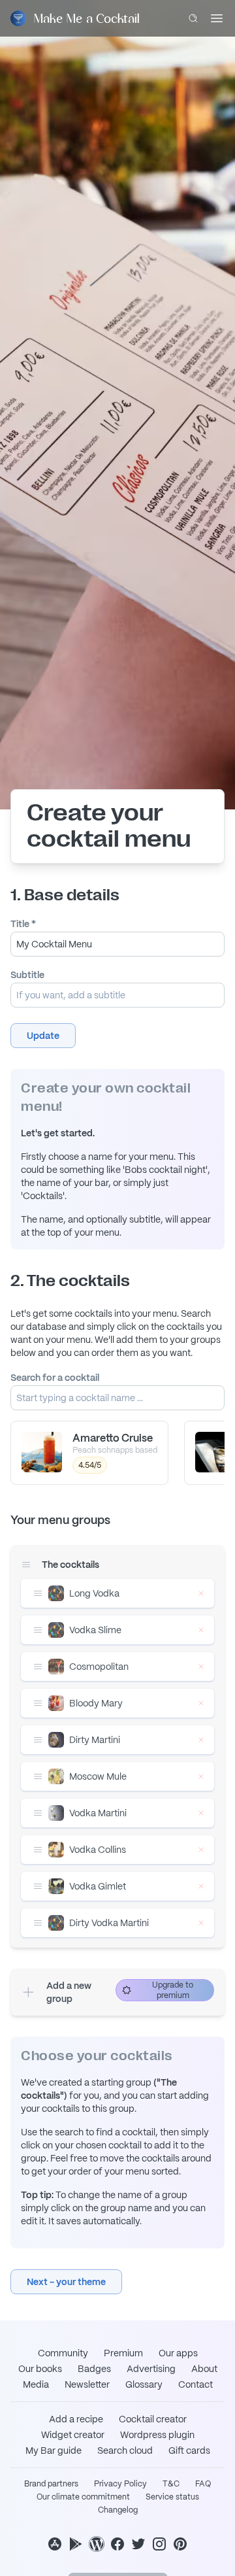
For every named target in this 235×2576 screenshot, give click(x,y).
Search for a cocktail (55, 1378)
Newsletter (87, 2384)
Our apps (178, 2353)
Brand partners (51, 2484)
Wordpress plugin (157, 2435)
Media (36, 2384)
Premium (123, 2353)
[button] (43, 1036)
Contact (196, 2384)
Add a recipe (76, 2419)
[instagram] (159, 2544)
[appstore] (55, 2544)
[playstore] (76, 2544)
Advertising (151, 2369)
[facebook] (117, 2544)
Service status (172, 2497)
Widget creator (73, 2435)
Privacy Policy (120, 2484)
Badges (94, 2369)
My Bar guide (54, 2450)
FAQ (203, 2484)
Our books (40, 2369)
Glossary (144, 2384)
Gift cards (189, 2450)
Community (63, 2353)
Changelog (118, 2510)
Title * (23, 924)
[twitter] (138, 2544)
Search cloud (125, 2450)
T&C (171, 2484)
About (204, 2369)
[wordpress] (97, 2544)
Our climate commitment (83, 2497)
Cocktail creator (153, 2419)
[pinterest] (180, 2544)
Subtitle (27, 975)
